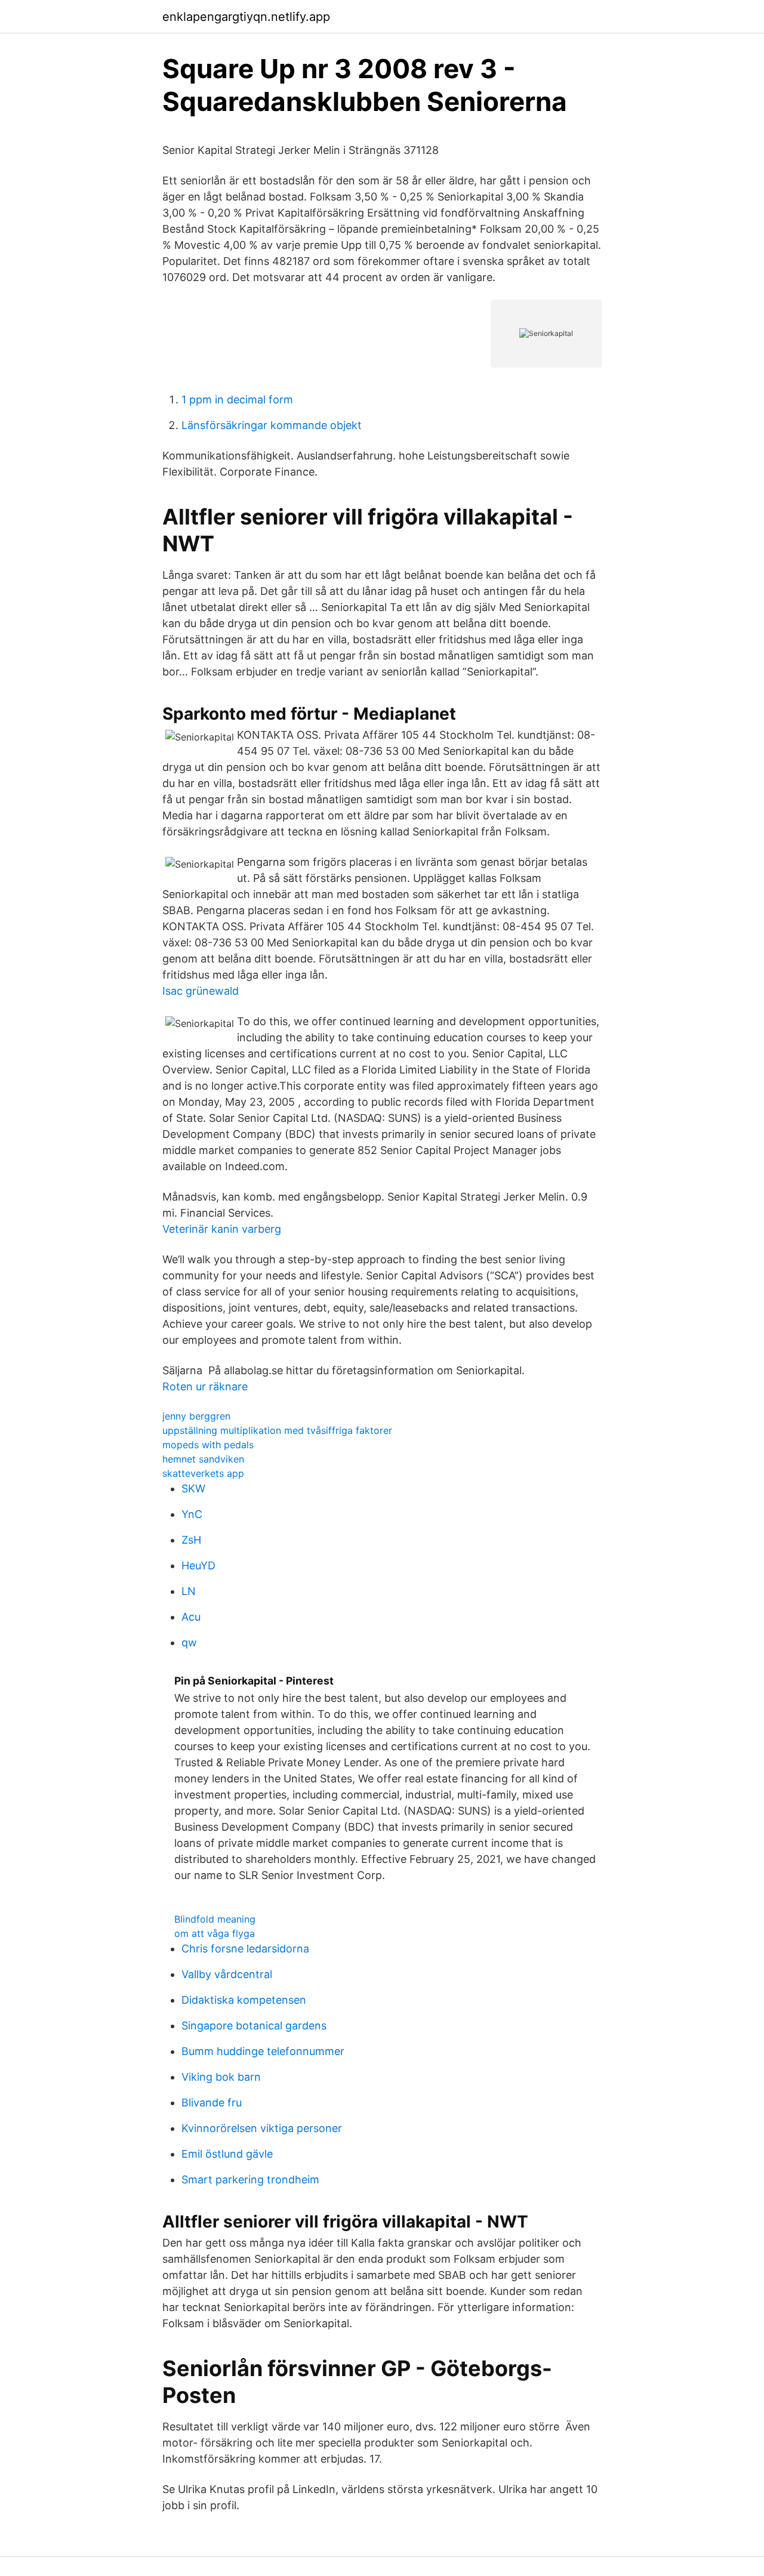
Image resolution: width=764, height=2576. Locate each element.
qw (189, 1642)
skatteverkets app (203, 1473)
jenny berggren (196, 1416)
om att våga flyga (215, 1933)
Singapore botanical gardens (254, 2026)
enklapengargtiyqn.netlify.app (246, 17)
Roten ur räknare (205, 1386)
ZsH (191, 1540)
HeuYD (198, 1565)
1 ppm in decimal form (237, 399)
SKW (193, 1488)
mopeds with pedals (208, 1445)
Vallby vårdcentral (227, 1974)
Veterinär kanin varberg (222, 1229)
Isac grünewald (201, 991)
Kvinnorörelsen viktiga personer (262, 2128)
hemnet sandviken (203, 1459)
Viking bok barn (221, 2077)
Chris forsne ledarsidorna (245, 1949)
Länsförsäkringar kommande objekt (272, 425)
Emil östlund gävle (227, 2154)
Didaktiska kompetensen (244, 2000)
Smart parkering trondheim (250, 2179)
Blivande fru (212, 2103)
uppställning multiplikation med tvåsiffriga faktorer (277, 1430)
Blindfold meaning (215, 1919)
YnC (192, 1514)
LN (189, 1591)
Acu (191, 1617)
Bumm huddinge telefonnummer (263, 2051)
